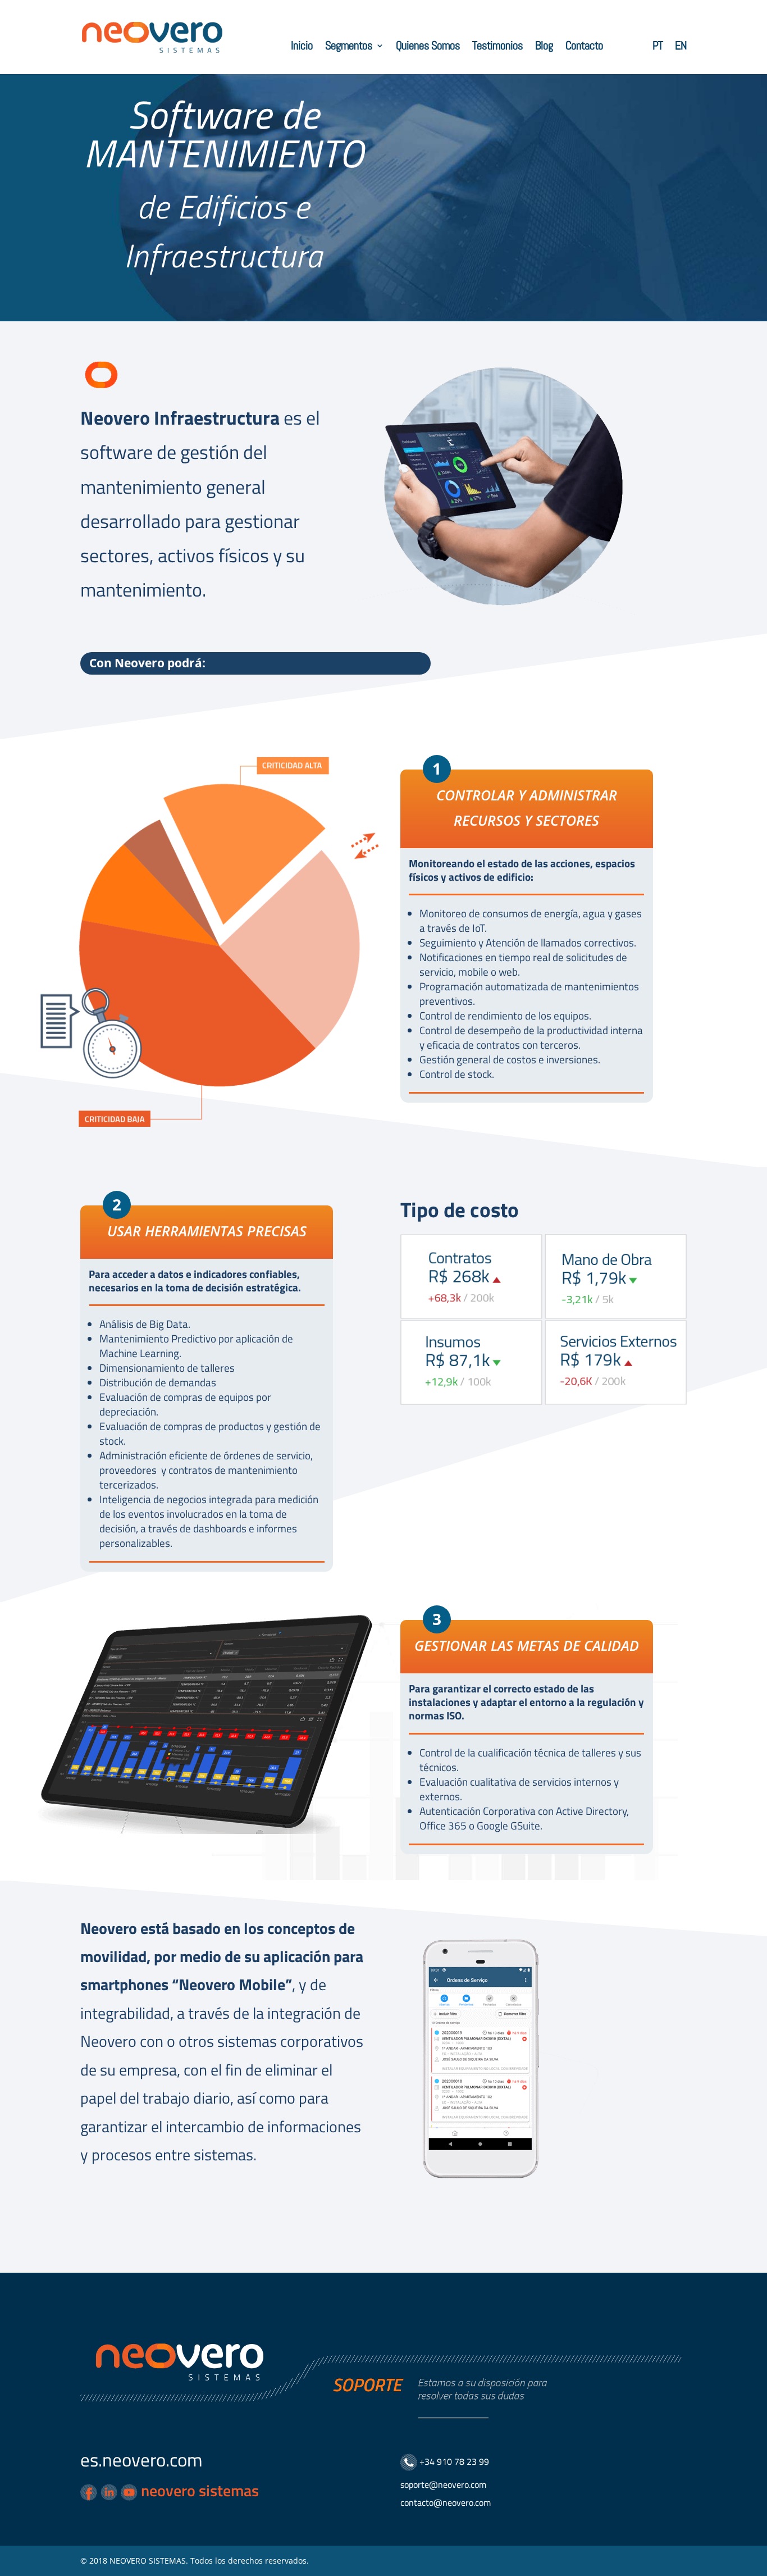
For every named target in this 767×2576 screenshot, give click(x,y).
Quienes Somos (428, 47)
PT (658, 47)
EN (681, 47)
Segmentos (349, 47)
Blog (544, 47)
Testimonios (497, 47)
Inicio (302, 47)
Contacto (584, 47)
